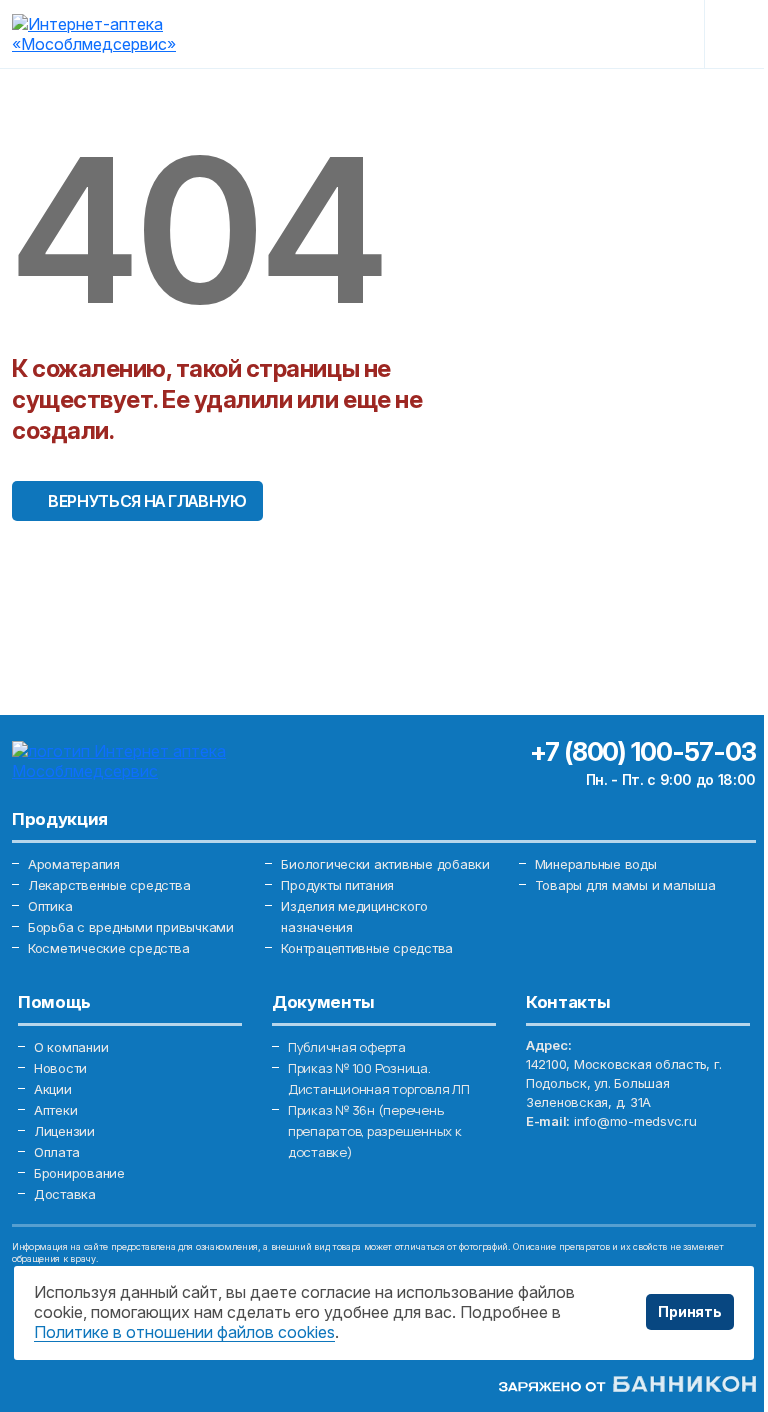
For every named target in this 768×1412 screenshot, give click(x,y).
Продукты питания (337, 885)
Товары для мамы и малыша (625, 885)
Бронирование (79, 1173)
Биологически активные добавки (385, 864)
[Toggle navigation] (740, 34)
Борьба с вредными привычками (131, 927)
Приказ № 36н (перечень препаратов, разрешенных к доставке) (375, 1131)
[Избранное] (587, 34)
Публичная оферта (347, 1047)
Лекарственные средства (109, 885)
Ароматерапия (74, 864)
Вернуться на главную (147, 501)
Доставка (65, 1194)
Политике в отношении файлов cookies (184, 1332)
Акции (53, 1089)
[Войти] (520, 34)
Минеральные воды (596, 864)
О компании (71, 1047)
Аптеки (55, 1110)
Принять (690, 1311)
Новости (60, 1068)
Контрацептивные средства (367, 948)
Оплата (56, 1152)
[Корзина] (655, 34)
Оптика (50, 906)
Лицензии (64, 1131)
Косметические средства (108, 948)
